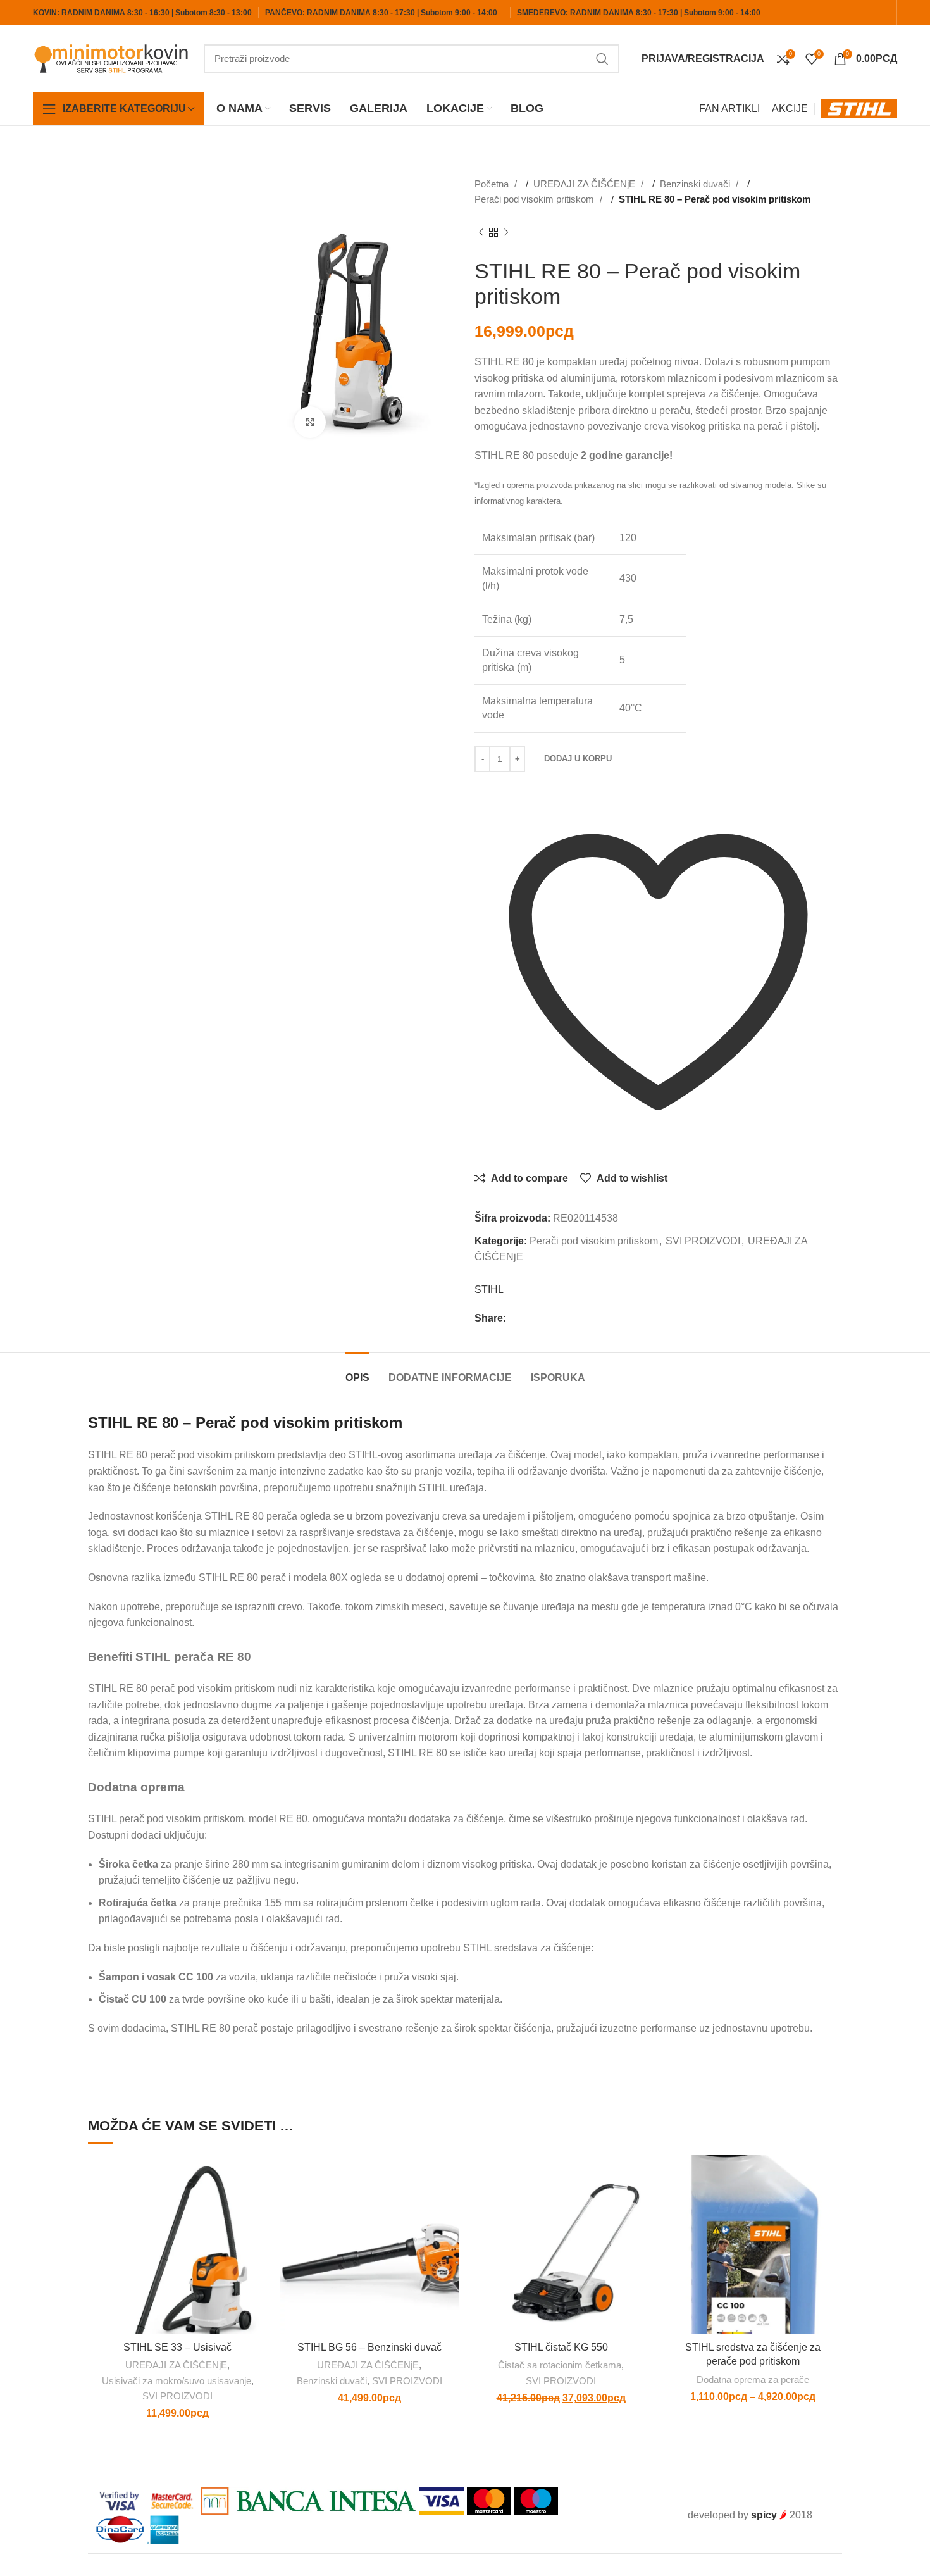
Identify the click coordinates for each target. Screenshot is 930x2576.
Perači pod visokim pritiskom (536, 199)
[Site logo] (112, 58)
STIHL (489, 1290)
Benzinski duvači (696, 184)
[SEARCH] (602, 59)
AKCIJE (790, 109)
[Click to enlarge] (310, 422)
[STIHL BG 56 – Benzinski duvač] (369, 2245)
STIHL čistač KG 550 (561, 2347)
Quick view (257, 2233)
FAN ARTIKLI (729, 109)
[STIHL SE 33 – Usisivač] (177, 2245)
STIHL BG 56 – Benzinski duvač (369, 2347)
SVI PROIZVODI (703, 1241)
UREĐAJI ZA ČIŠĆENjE (586, 184)
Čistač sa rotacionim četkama (560, 2365)
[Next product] (506, 233)
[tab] (357, 1371)
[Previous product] (481, 233)
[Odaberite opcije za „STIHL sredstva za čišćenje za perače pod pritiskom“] (833, 2204)
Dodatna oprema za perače (753, 2379)
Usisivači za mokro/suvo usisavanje (177, 2381)
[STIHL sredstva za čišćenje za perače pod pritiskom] (753, 2245)
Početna (493, 184)
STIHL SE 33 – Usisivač (177, 2347)
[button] (257, 2204)
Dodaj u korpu (578, 759)
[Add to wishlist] (257, 2176)
